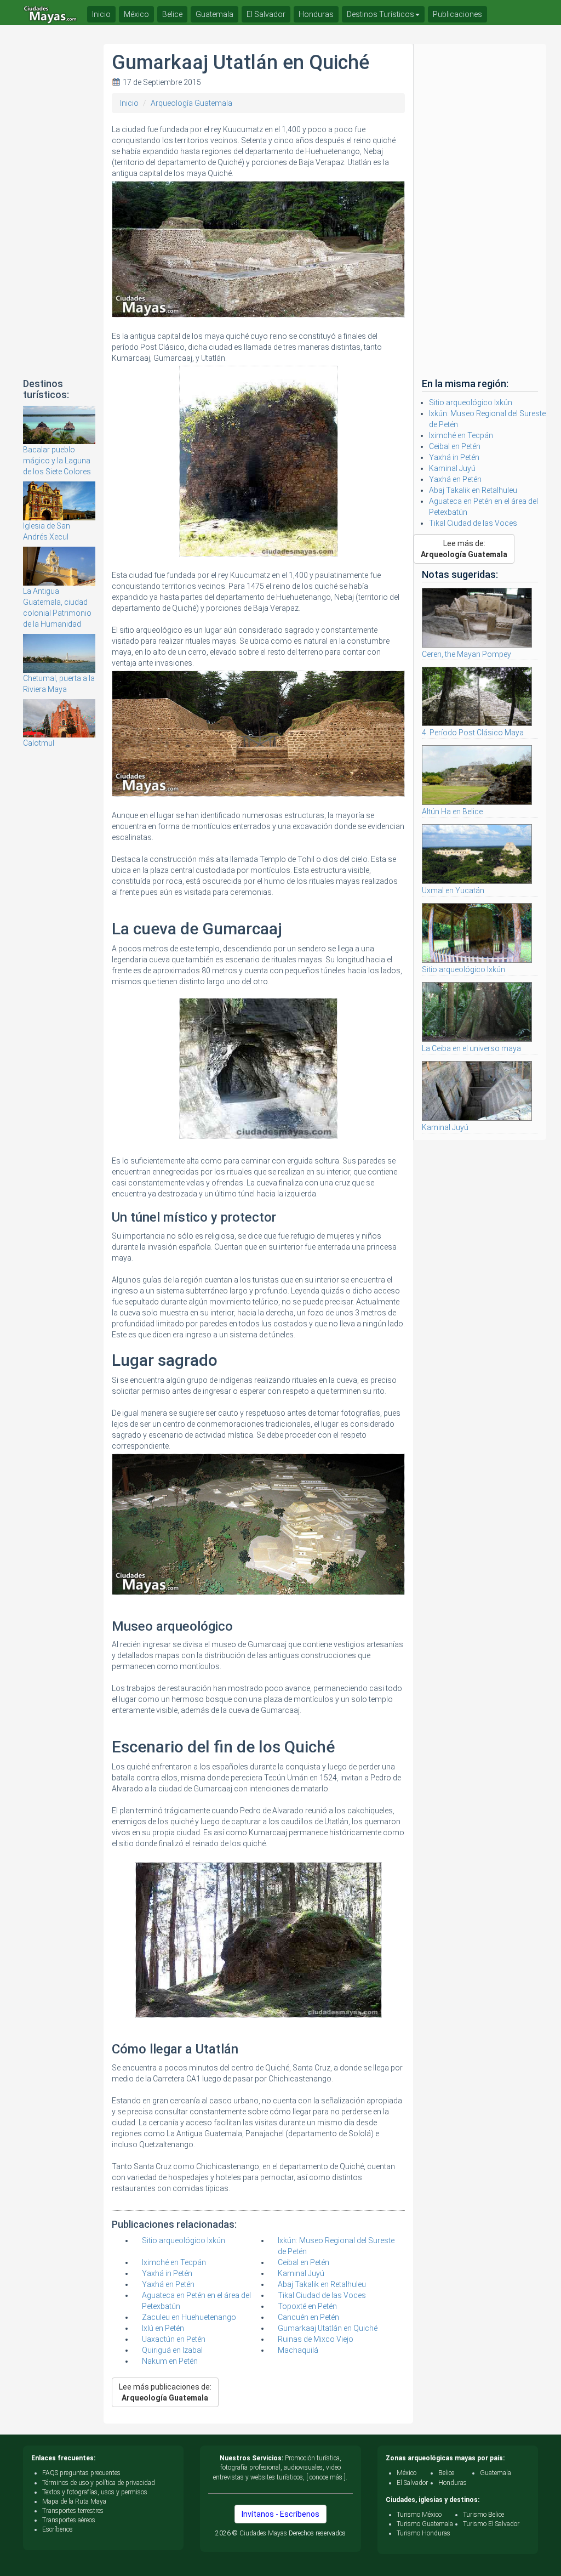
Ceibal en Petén (304, 2262)
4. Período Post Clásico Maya (473, 733)
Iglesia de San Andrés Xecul (47, 531)
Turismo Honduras (423, 2533)
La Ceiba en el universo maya (471, 1048)
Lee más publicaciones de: (165, 2392)
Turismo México (419, 2515)
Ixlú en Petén (163, 2328)
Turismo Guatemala (425, 2524)
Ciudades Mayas (263, 2533)
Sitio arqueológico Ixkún (184, 2240)
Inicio (129, 103)
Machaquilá (298, 2350)
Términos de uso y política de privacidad (99, 2483)
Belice (172, 14)
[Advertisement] (59, 208)
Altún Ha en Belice (452, 812)
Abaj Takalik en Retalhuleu (322, 2284)
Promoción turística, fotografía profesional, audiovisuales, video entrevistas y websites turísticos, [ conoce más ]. (280, 2467)
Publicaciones (457, 14)
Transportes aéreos (69, 2520)
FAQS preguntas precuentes (81, 2473)
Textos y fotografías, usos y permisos (95, 2492)
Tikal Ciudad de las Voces (322, 2295)
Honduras (316, 14)
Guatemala (214, 14)
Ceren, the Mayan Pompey (466, 654)
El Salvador (266, 14)
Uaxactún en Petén (174, 2339)
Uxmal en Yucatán (453, 890)
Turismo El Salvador (491, 2524)
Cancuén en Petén (308, 2317)
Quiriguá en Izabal (172, 2350)
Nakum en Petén (170, 2361)
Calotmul (39, 743)
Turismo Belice (483, 2515)
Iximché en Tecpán (174, 2262)
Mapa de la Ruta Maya (74, 2501)
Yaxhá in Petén (167, 2273)
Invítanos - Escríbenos (280, 2514)
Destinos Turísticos (380, 14)
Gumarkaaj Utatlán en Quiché (328, 2328)
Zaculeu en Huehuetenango (189, 2317)
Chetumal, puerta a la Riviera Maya (59, 684)
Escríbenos (58, 2529)
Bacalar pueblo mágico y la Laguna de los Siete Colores (57, 461)
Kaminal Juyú (301, 2273)
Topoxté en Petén (307, 2306)
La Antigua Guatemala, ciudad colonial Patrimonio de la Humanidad (57, 608)
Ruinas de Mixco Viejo (316, 2339)
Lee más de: (464, 549)
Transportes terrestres (73, 2511)
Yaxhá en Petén (168, 2284)
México (136, 14)
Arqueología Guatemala (191, 103)
